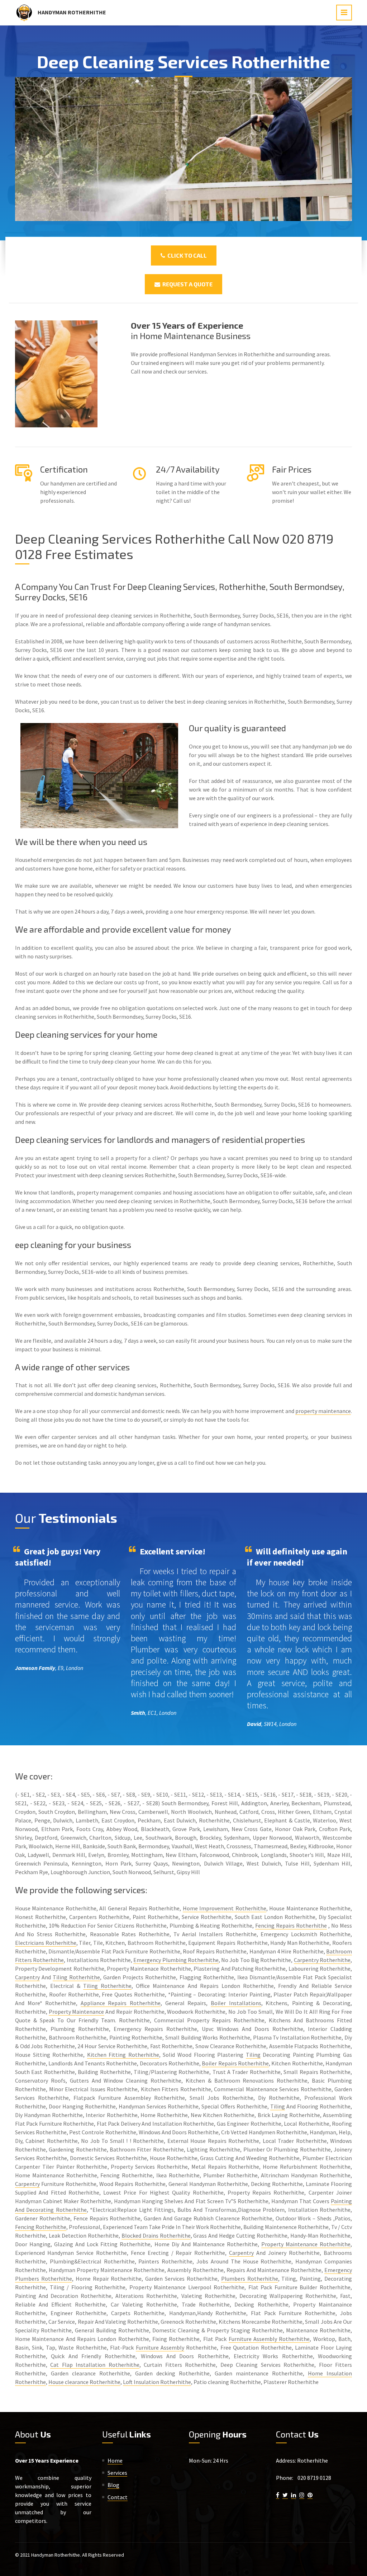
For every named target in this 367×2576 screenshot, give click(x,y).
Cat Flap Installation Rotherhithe (95, 2365)
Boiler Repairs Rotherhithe (235, 2063)
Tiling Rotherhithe (76, 1977)
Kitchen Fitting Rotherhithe (123, 2055)
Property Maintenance (77, 2012)
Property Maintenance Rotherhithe (306, 2244)
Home (115, 2460)
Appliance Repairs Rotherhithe (121, 2003)
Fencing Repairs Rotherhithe (291, 1925)
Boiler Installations (236, 2003)
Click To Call (186, 255)
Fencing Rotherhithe (41, 2227)
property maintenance (323, 1411)
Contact (118, 2497)
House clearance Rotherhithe (84, 2382)
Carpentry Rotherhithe (322, 1960)
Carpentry (27, 1977)
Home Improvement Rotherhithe (225, 1908)
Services (117, 2473)
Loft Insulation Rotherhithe (157, 2382)
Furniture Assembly (160, 2347)
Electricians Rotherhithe (46, 1943)
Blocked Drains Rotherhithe (156, 2235)
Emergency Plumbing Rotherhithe (176, 1960)
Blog (113, 2485)
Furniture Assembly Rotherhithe (269, 2339)
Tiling (253, 2055)
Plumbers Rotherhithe (250, 2279)
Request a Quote (186, 284)
